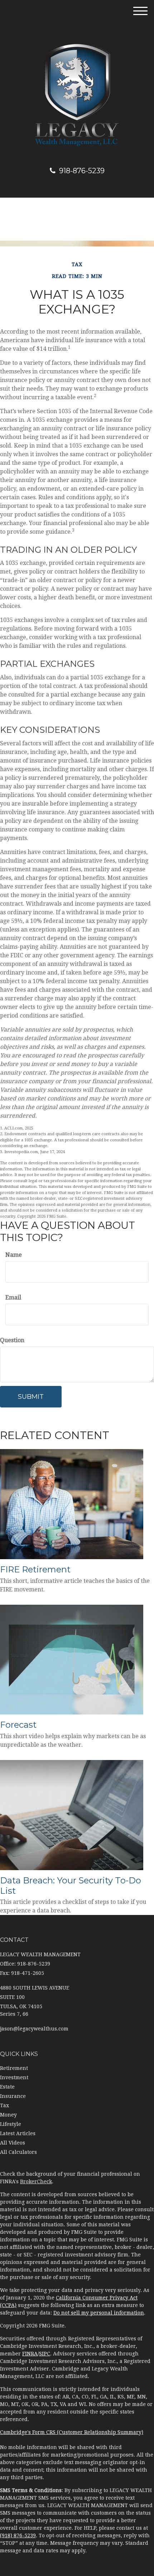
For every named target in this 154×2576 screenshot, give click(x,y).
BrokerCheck (36, 2181)
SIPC (45, 2354)
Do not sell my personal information (99, 2313)
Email (13, 1298)
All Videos (13, 2143)
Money (8, 2115)
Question (12, 1340)
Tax (4, 2105)
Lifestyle (11, 2124)
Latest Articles (18, 2133)
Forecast (18, 1725)
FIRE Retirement (35, 1569)
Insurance (13, 2096)
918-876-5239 (82, 171)
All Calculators (18, 2152)
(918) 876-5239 (18, 2535)
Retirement (14, 2068)
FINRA (30, 2354)
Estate (7, 2087)
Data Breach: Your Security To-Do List (71, 1886)
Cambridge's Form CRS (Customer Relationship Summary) (72, 2432)
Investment (14, 2077)
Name (14, 1255)
